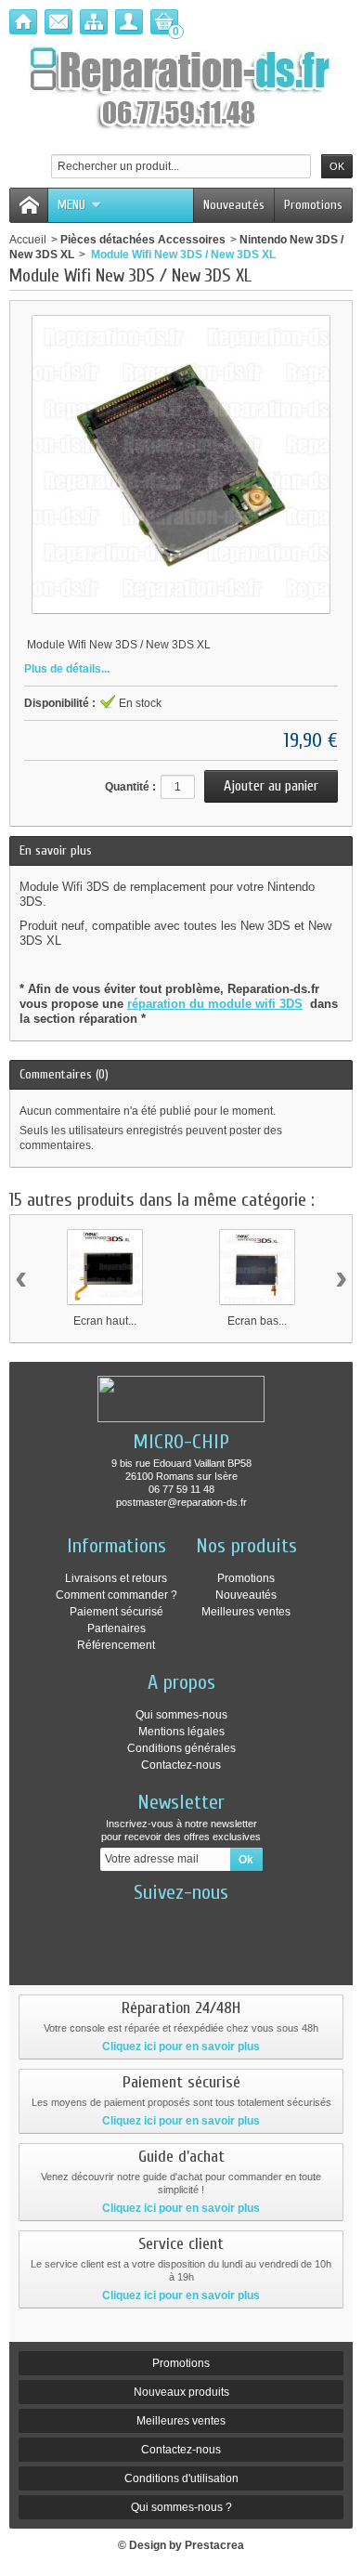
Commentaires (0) (64, 1074)
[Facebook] (124, 1920)
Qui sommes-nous (181, 1715)
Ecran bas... (257, 1321)
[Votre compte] (129, 22)
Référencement (116, 1645)
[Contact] (58, 22)
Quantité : (130, 787)
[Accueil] (23, 22)
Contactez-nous (181, 1765)
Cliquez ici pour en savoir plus (181, 2046)
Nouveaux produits (181, 2392)
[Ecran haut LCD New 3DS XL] (105, 1267)
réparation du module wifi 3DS (215, 1004)
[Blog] (181, 1955)
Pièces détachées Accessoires (143, 240)
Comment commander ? (116, 1595)
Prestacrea (214, 2545)
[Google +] (200, 1920)
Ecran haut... (105, 1321)
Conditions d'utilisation (181, 2478)
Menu (71, 205)
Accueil (28, 240)
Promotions (313, 205)
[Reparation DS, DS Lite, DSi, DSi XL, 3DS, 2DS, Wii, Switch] (181, 89)
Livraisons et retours (116, 1578)
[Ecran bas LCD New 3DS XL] (257, 1267)
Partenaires (116, 1628)
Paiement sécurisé (116, 1612)
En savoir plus (56, 850)
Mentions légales (181, 1732)
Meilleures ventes (246, 1612)
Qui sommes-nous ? (181, 2507)
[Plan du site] (94, 22)
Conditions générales (181, 1748)
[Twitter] (162, 1920)
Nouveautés (234, 205)
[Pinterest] (239, 1920)
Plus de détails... (67, 669)
